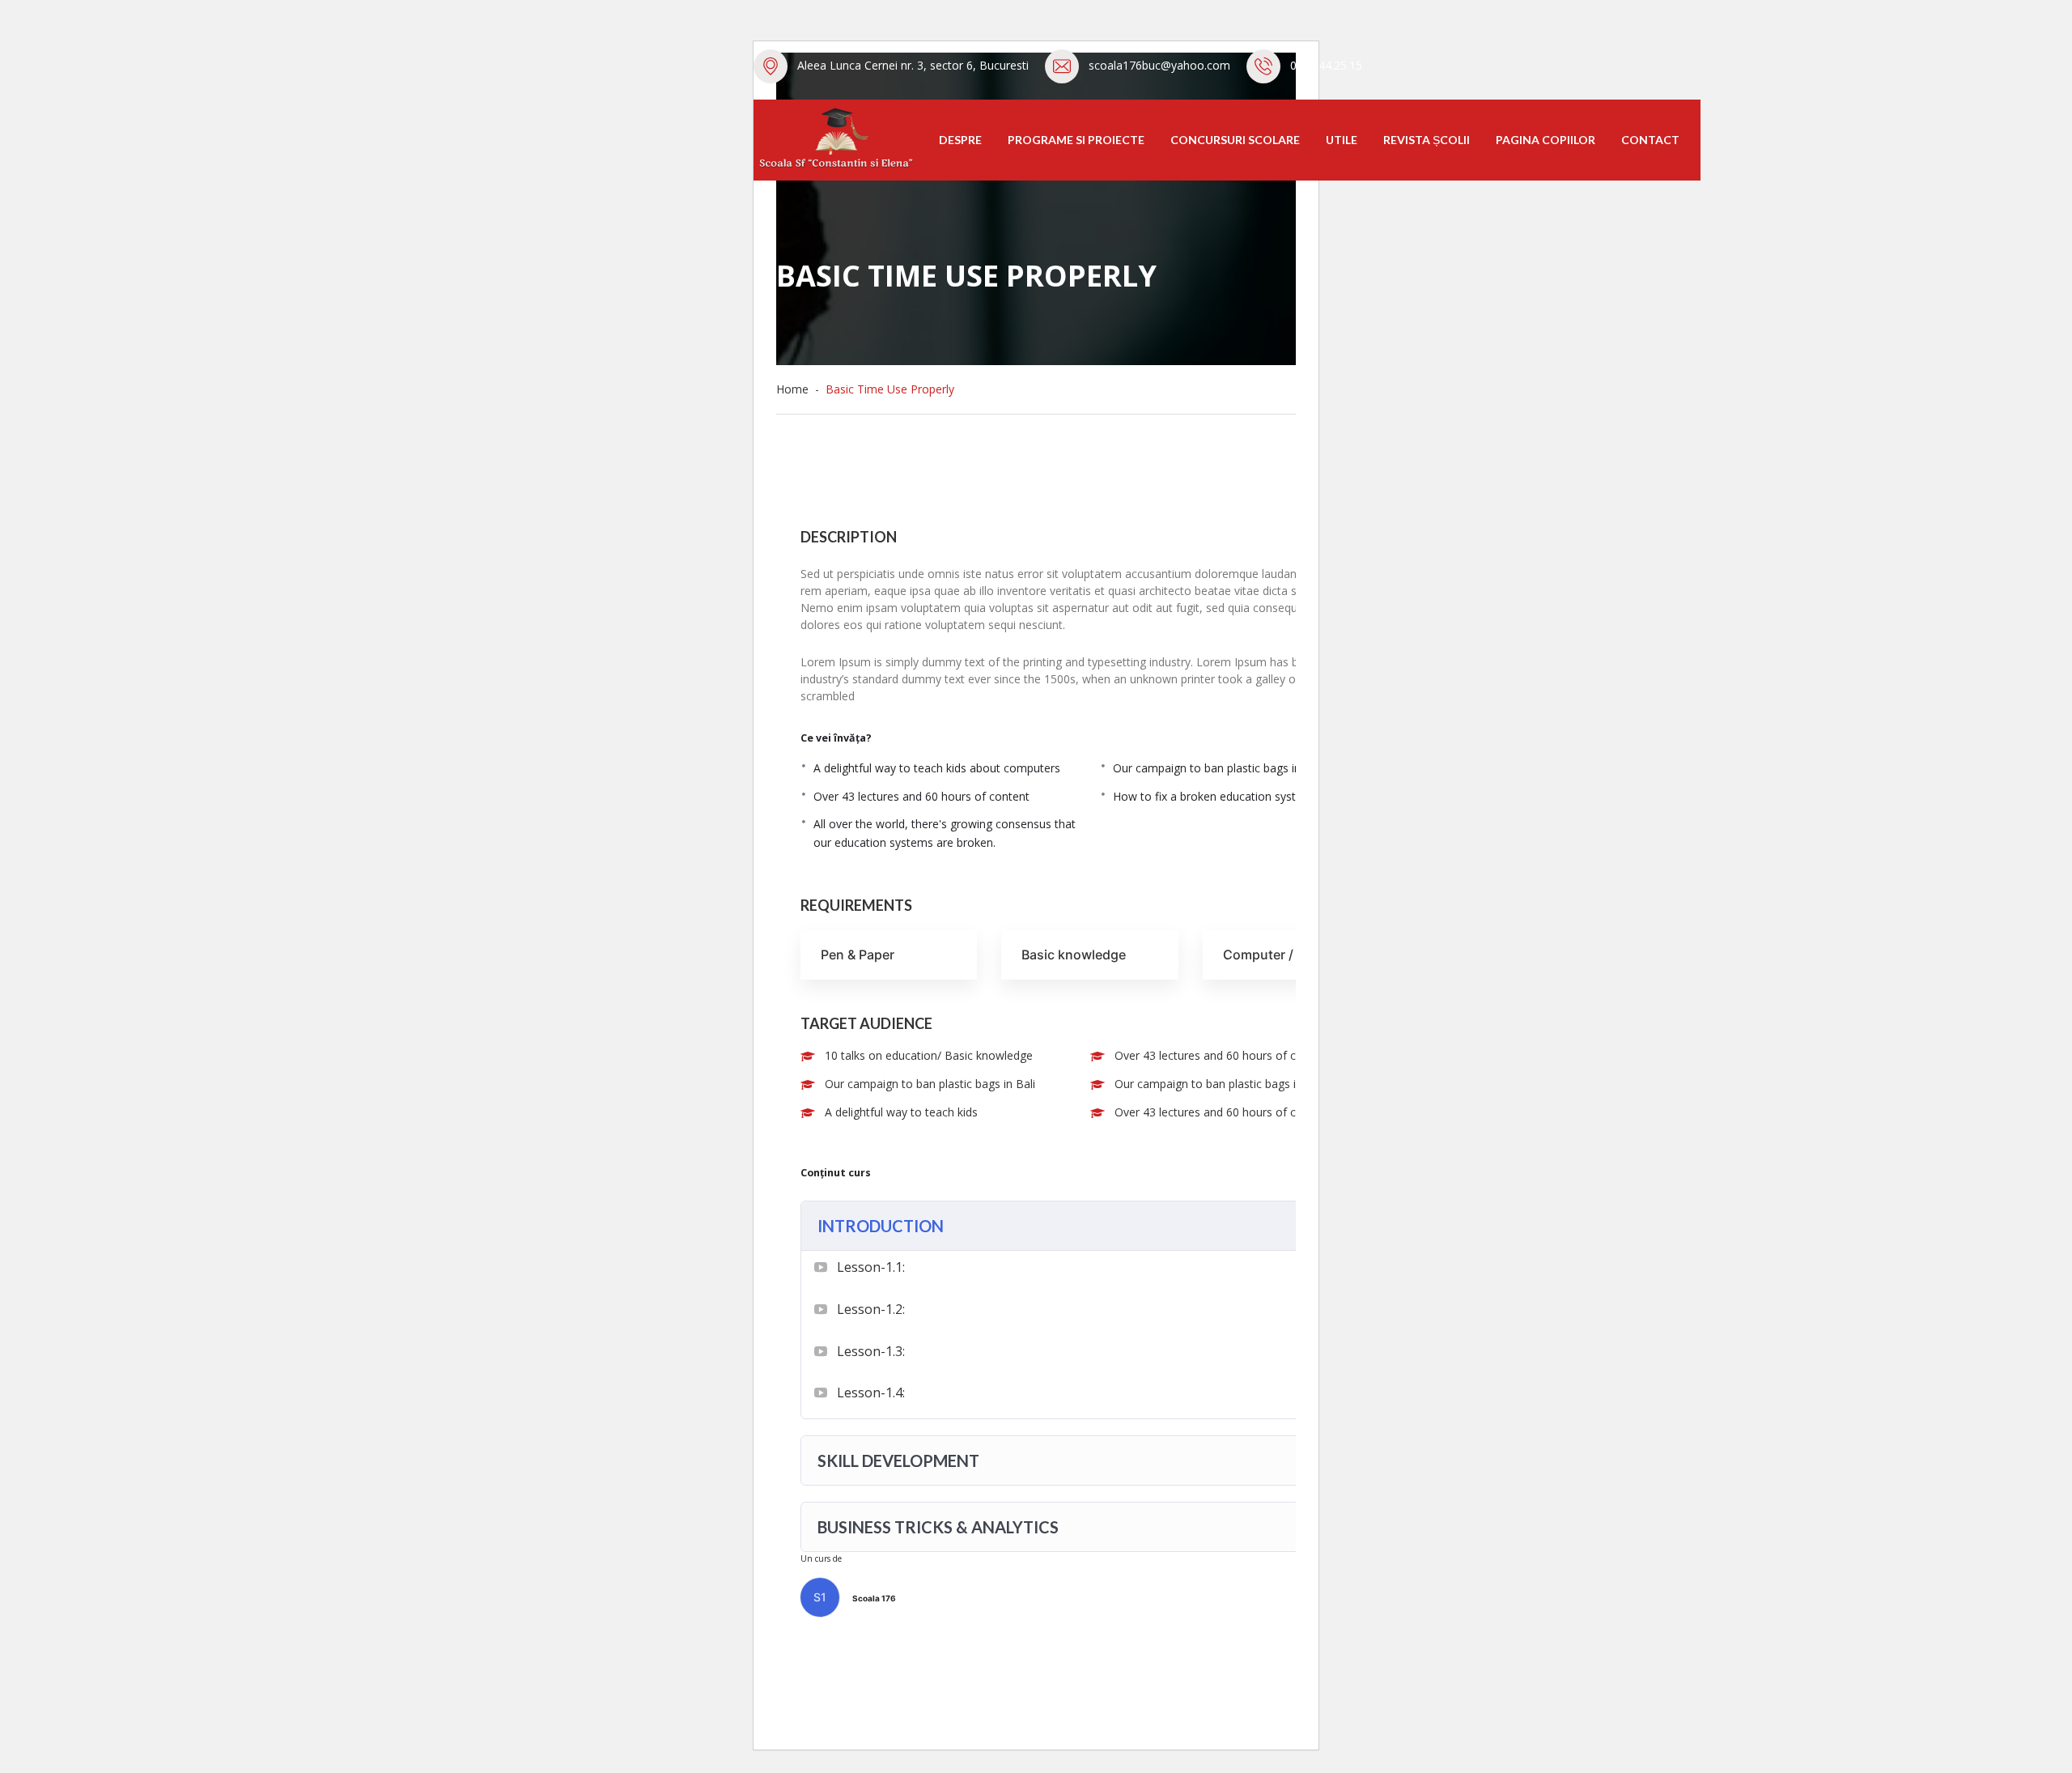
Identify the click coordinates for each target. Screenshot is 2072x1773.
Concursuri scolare (1235, 140)
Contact (1650, 140)
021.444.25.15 (1326, 65)
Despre (960, 140)
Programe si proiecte (1076, 140)
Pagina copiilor (1546, 140)
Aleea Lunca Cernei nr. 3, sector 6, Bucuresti (913, 65)
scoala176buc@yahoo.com (1159, 65)
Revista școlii (1427, 140)
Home (796, 389)
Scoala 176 (874, 1598)
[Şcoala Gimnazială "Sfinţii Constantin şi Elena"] (834, 138)
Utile (1342, 140)
